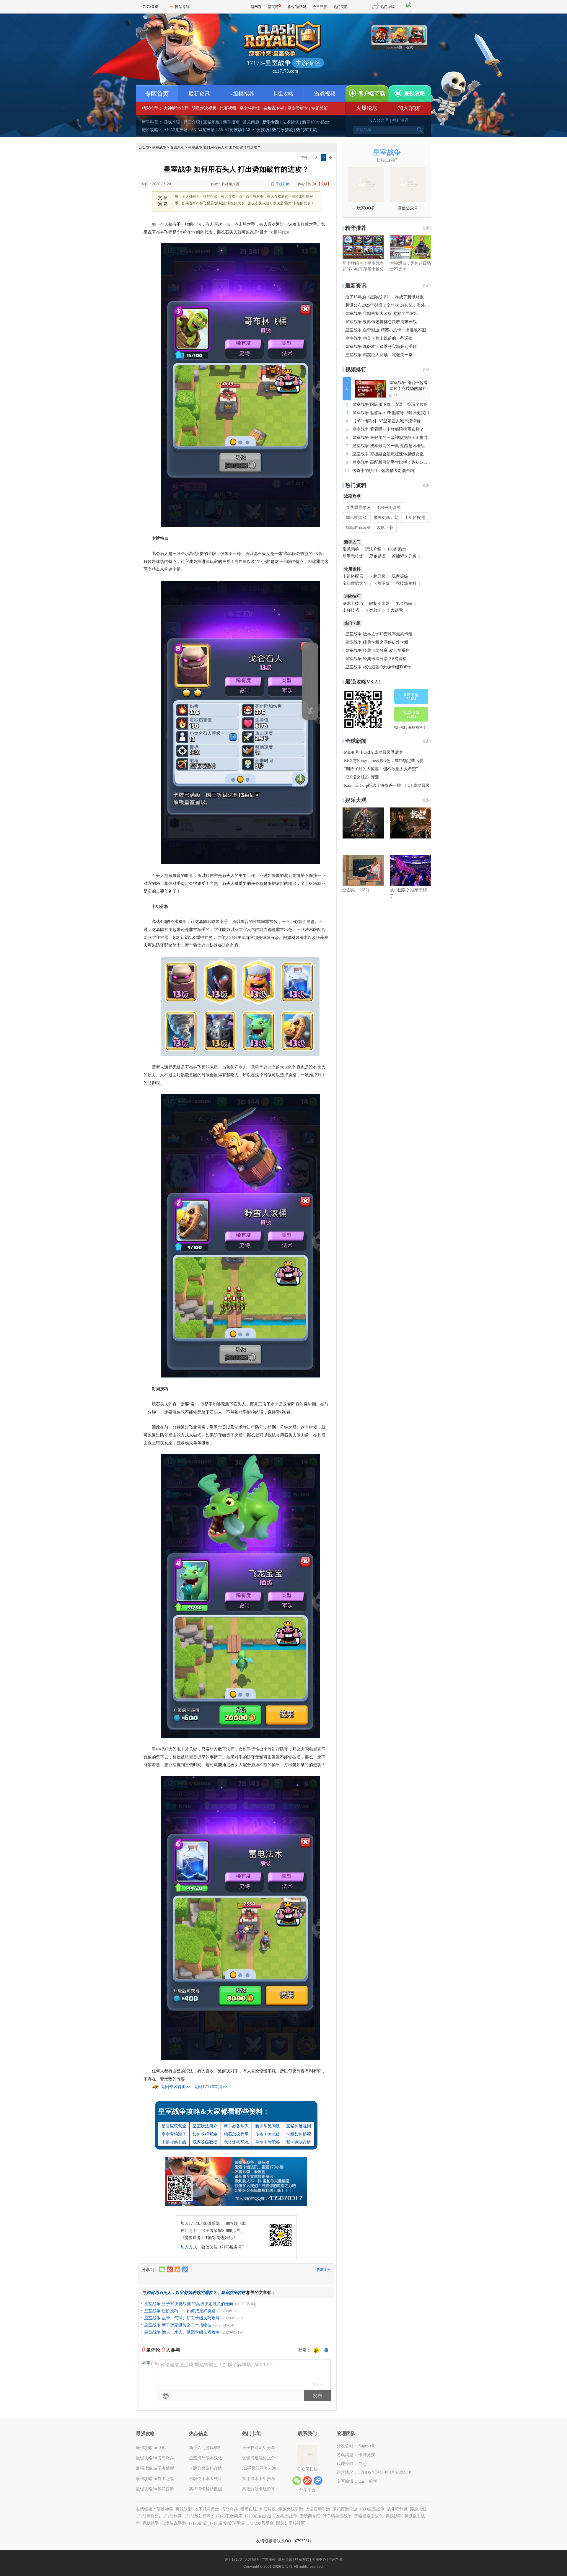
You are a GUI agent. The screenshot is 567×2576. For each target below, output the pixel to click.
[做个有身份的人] (316, 2351)
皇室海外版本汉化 (206, 2458)
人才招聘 (252, 2559)
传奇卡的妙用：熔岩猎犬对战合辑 (383, 471)
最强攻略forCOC (151, 2448)
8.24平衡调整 (389, 508)
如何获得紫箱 (205, 2134)
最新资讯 (199, 94)
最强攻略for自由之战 (155, 2479)
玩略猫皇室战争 (369, 2516)
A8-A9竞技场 (257, 130)
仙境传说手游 (174, 2523)
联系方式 (302, 2559)
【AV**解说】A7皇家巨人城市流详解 (386, 421)
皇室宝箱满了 (174, 2134)
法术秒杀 (291, 122)
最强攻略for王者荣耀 (155, 2468)
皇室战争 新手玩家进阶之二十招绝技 (178, 2325)
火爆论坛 (367, 108)
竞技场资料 (406, 583)
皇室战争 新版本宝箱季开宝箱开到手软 (381, 347)
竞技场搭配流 (236, 2142)
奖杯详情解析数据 (206, 2489)
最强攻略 (415, 93)
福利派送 (400, 120)
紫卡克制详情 (299, 2142)
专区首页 (157, 94)
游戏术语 (172, 122)
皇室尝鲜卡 (298, 108)
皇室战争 (159, 147)
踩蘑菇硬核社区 (291, 2523)
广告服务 (268, 2559)
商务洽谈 (285, 2559)
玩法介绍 (373, 549)
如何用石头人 (159, 2292)
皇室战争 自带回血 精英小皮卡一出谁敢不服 (386, 330)
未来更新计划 (386, 518)
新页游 (273, 7)
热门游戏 (387, 7)
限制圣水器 (379, 604)
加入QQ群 (410, 108)
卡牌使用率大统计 (206, 2479)
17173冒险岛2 (148, 2516)
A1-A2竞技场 (176, 130)
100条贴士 (397, 549)
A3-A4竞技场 (203, 130)
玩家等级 (400, 576)
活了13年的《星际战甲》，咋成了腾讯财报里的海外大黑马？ (401, 297)
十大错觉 (395, 610)
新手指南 (231, 122)
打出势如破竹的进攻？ (196, 2292)
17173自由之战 (258, 2516)
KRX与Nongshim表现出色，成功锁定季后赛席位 (388, 761)
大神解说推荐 (176, 108)
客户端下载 (372, 93)
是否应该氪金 (174, 2126)
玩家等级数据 (205, 2142)
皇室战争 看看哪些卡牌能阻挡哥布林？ (388, 429)
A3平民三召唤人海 (259, 2468)
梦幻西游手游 (345, 2509)
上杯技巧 (351, 610)
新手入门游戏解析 (206, 2448)
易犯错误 (377, 556)
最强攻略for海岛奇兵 (155, 2458)
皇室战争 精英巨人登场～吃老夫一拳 (379, 355)
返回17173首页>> (211, 2087)
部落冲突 (165, 2509)
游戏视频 (325, 94)
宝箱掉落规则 (299, 2126)
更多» (427, 228)
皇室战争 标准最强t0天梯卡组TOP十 (378, 667)
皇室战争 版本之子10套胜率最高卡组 (379, 634)
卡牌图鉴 (382, 583)
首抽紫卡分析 (404, 556)
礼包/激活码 (297, 7)
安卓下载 (411, 714)
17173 (144, 147)
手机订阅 (283, 184)
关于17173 (233, 2559)
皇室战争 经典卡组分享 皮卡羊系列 (377, 650)
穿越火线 (418, 2509)
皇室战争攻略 (233, 2292)
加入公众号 (379, 120)
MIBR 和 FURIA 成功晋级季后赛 (374, 752)
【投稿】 (324, 184)
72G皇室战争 (286, 2516)
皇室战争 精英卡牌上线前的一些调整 (379, 338)
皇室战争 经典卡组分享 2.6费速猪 (376, 659)
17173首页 (150, 7)
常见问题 (251, 122)
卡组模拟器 (241, 94)
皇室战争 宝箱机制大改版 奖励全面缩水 (382, 314)
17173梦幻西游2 (198, 2516)
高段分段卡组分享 (259, 2489)
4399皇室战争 (372, 2509)
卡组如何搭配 (299, 2134)
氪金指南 (404, 604)
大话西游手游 (318, 2509)
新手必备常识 (236, 2126)
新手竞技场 (353, 556)
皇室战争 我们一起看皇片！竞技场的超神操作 (408, 389)
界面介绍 (192, 122)
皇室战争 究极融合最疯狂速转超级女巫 (388, 454)
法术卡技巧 (353, 604)
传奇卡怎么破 (268, 2134)
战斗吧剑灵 (397, 2509)
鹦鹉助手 (394, 2516)
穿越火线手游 (291, 2509)
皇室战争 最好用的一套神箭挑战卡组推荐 (390, 438)
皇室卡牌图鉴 (268, 2142)
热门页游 (340, 7)
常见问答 (351, 549)
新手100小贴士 (316, 122)
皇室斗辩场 (250, 108)
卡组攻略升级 (174, 2142)
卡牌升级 (377, 576)
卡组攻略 (283, 94)
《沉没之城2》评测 (362, 777)
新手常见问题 (268, 2126)
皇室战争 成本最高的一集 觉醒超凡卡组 (389, 446)
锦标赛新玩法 (358, 528)
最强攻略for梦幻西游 (155, 2489)
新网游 (256, 7)
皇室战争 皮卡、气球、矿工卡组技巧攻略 (182, 2318)
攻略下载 (385, 528)
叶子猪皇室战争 (337, 2516)
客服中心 (319, 2559)
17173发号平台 (260, 2523)
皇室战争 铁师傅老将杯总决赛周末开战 (381, 322)
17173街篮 (198, 2523)
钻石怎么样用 (236, 2134)
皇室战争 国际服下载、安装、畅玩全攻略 (390, 404)
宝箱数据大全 (355, 583)
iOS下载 (411, 697)
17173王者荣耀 (229, 2516)
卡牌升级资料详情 (206, 2468)
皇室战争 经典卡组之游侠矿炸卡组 (377, 642)
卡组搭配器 (415, 518)
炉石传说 (268, 2509)
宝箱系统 (211, 122)
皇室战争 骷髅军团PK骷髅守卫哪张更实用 (391, 413)
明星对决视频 (204, 108)
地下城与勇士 (207, 2509)
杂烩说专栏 (274, 108)
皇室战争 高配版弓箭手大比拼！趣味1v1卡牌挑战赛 (399, 462)
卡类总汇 (373, 610)
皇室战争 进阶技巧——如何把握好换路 (180, 2311)
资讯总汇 (177, 147)
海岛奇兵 (230, 2509)
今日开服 (320, 7)
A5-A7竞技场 (230, 130)
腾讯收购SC (357, 518)
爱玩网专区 (310, 2516)
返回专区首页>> (176, 2087)
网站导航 (182, 7)
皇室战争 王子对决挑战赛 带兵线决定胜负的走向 (189, 2304)
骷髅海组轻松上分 (259, 2458)
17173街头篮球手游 (227, 2523)
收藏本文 (324, 2270)
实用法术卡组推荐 (259, 2479)
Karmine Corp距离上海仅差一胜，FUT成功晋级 (387, 785)
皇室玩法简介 (205, 2126)
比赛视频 (228, 108)
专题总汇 (320, 108)
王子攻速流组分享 (259, 2448)
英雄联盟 (184, 2509)
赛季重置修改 (358, 508)
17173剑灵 (172, 2516)
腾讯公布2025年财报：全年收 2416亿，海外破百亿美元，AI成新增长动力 (412, 305)
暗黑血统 (249, 2509)
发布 (317, 2396)
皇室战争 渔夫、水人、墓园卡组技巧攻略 (182, 2332)
